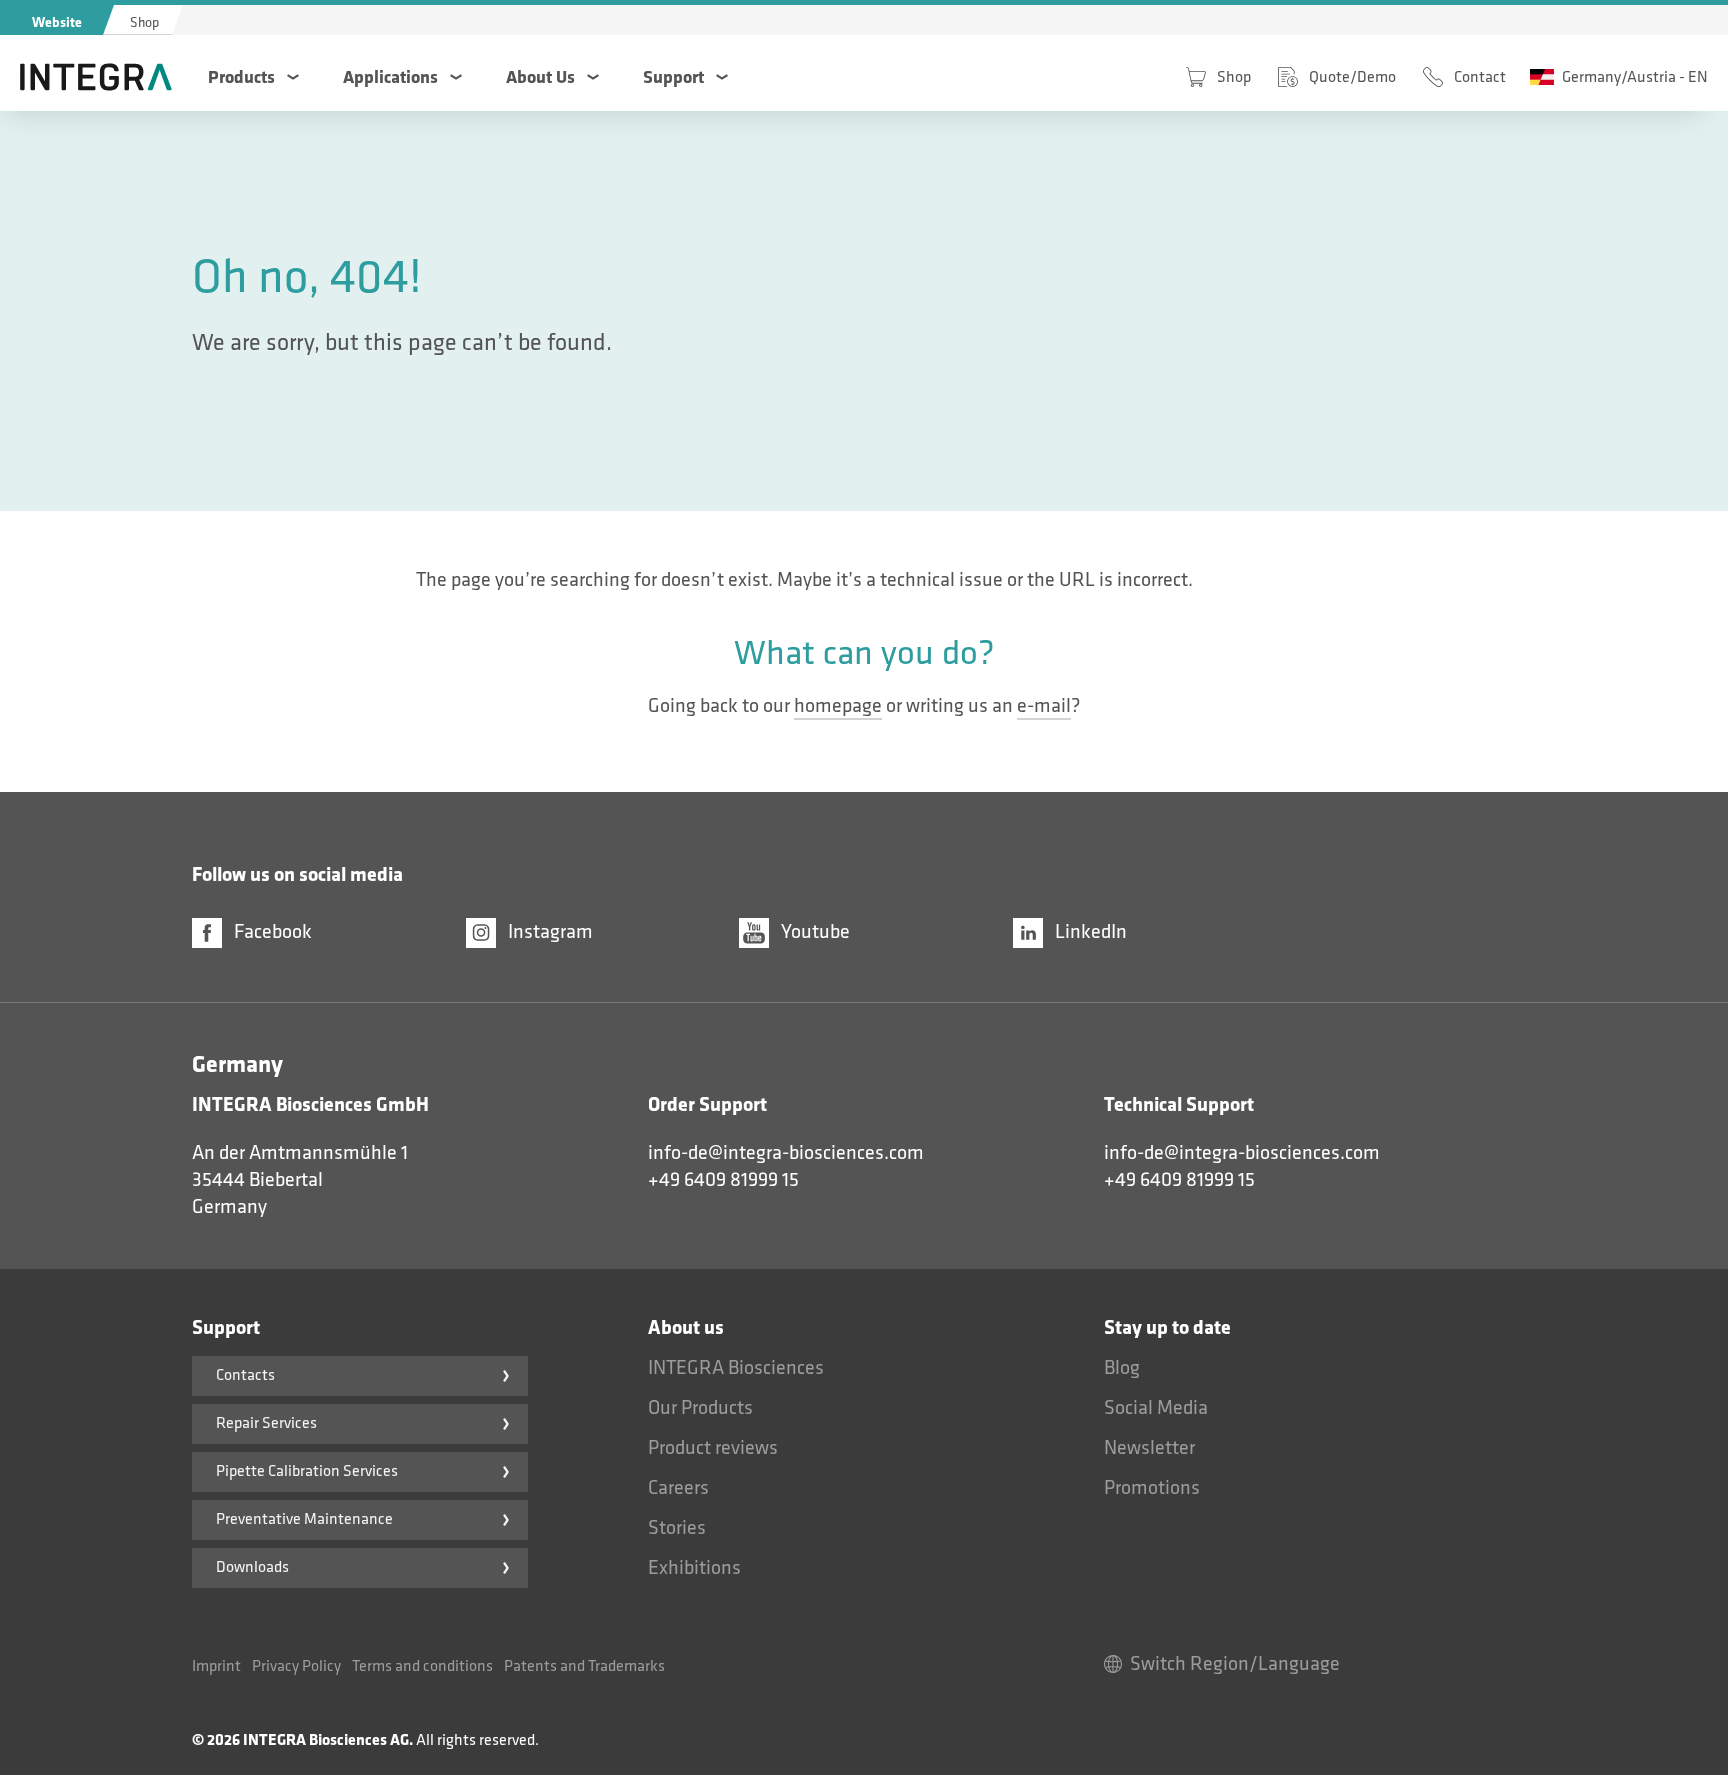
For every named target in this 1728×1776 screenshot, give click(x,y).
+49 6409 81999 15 (723, 1180)
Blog (1122, 1368)
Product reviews (713, 1448)
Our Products (700, 1408)
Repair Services (266, 1423)
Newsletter (1149, 1448)
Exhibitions (694, 1568)
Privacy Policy (296, 1666)
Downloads (252, 1567)
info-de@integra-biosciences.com (786, 1153)
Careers (678, 1488)
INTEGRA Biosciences (736, 1368)
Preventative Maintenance (304, 1519)
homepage (838, 706)
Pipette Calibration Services (307, 1471)
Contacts (245, 1375)
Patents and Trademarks (584, 1666)
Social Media (1156, 1408)
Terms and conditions (422, 1666)
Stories (677, 1528)
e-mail (1044, 706)
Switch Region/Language (1235, 1664)
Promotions (1152, 1488)
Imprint (216, 1666)
